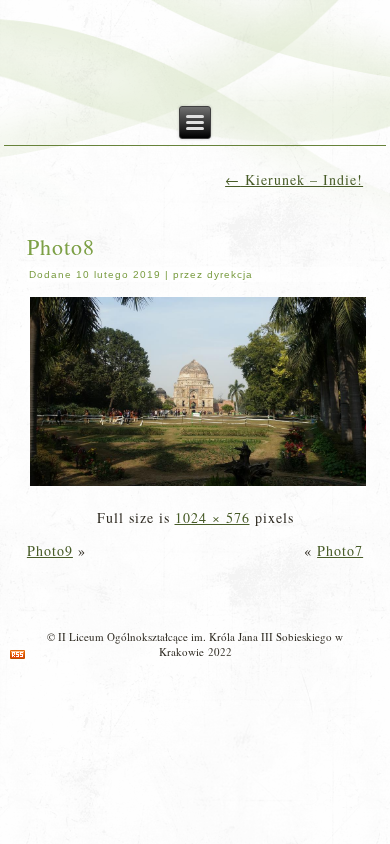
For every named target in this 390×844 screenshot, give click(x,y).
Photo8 (61, 246)
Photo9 (50, 550)
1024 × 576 (212, 517)
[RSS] (17, 654)
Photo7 (340, 550)
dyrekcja (230, 274)
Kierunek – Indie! (294, 179)
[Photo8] (198, 484)
